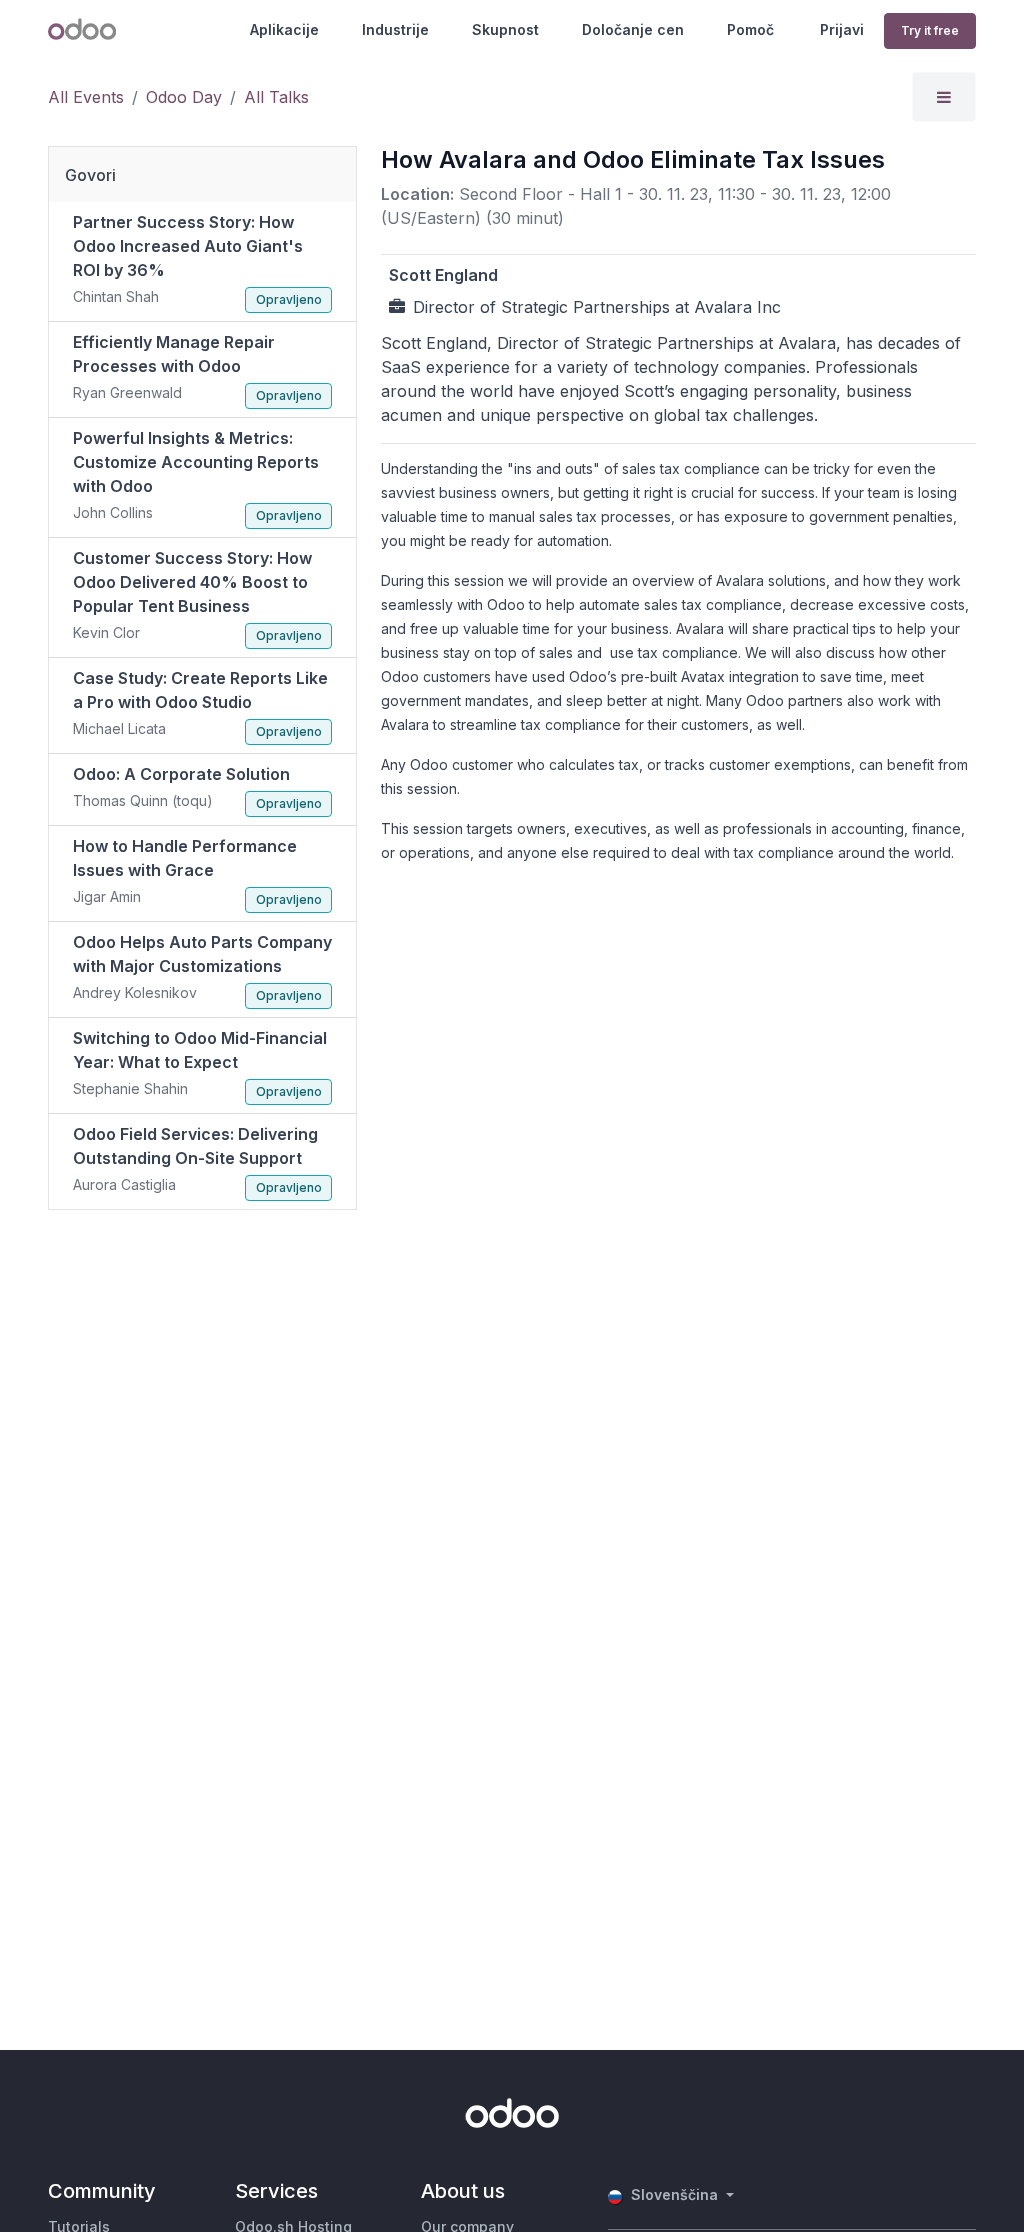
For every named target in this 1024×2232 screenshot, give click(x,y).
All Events (86, 97)
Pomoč (750, 29)
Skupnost (505, 29)
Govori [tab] (90, 175)
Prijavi (842, 29)
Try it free (930, 30)
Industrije (395, 29)
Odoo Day (184, 97)
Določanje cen (633, 29)
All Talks (276, 97)
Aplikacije (284, 29)
